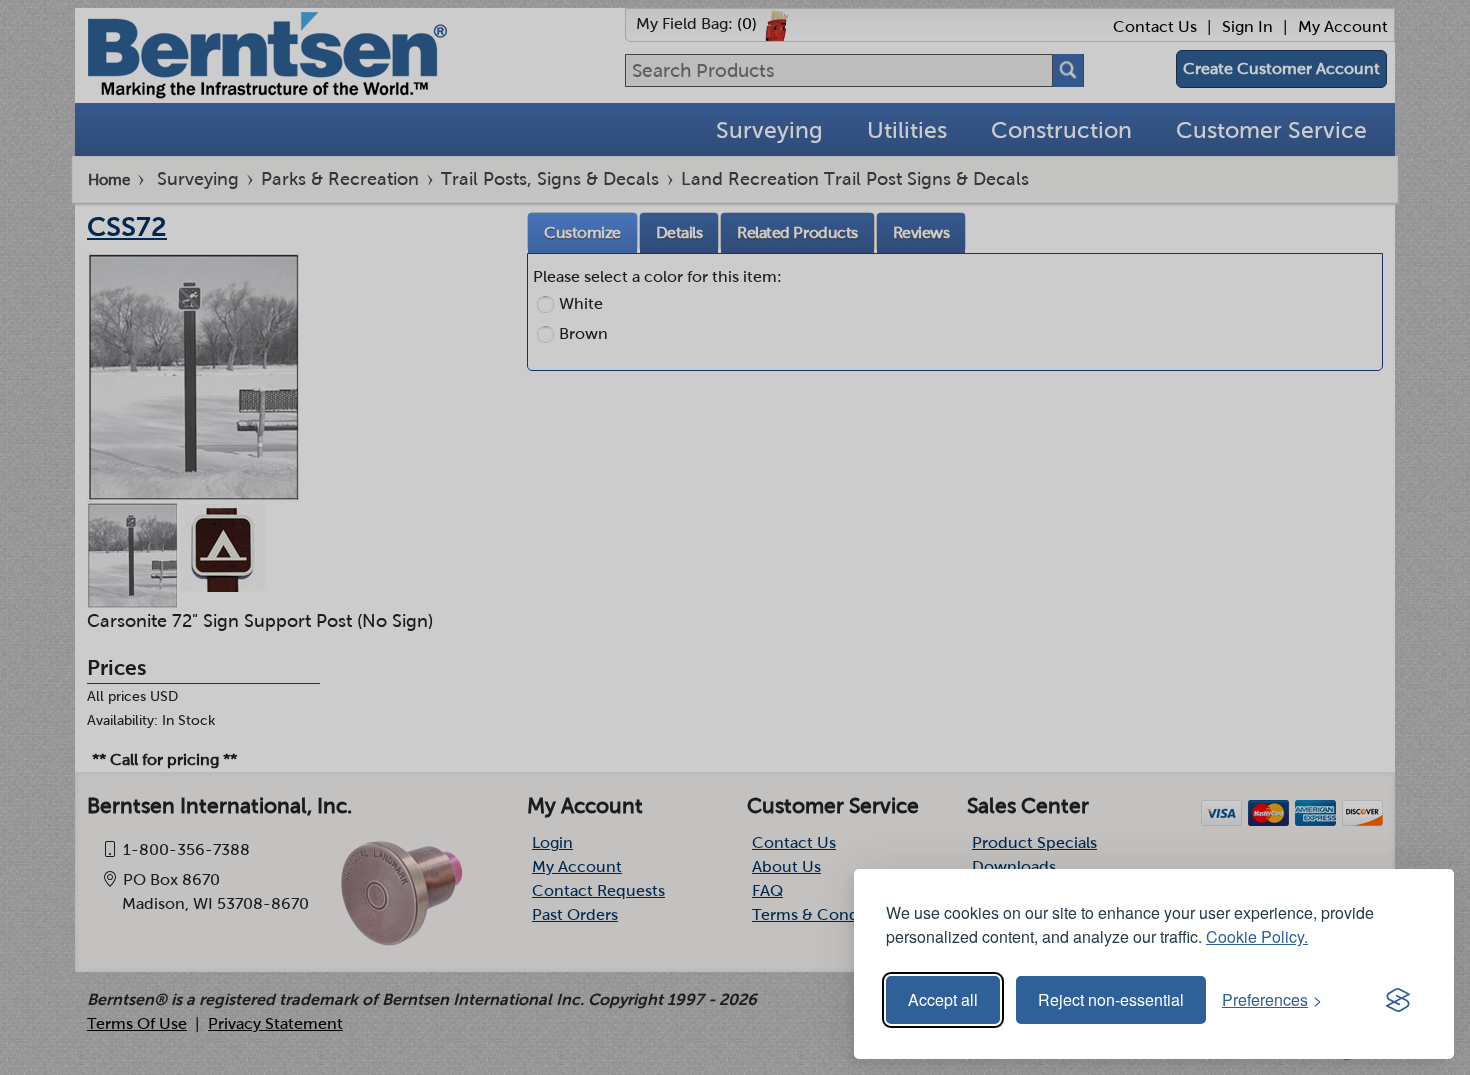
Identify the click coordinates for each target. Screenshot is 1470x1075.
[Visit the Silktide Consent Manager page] (1398, 1000)
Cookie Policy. (1257, 936)
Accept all (943, 999)
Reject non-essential (1111, 999)
